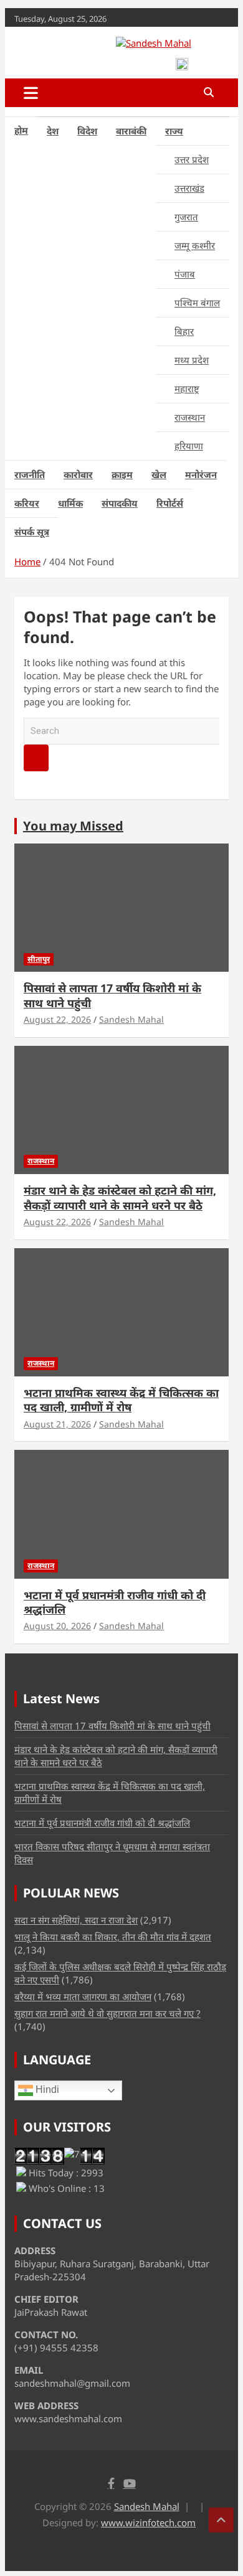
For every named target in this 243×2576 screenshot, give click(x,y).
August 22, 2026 (57, 1019)
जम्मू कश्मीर (195, 245)
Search (36, 758)
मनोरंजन (201, 474)
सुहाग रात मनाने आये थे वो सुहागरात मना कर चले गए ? (107, 2013)
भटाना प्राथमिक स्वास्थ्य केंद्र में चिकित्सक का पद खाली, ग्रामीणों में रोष (121, 1400)
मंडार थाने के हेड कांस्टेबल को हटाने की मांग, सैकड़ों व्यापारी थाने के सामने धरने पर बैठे (120, 1197)
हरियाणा (189, 446)
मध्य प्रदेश (192, 360)
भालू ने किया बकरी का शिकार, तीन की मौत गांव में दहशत (113, 1937)
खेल (159, 474)
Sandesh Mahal (131, 1019)
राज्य (174, 131)
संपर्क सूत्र (32, 532)
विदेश (87, 131)
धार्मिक (70, 503)
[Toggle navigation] (31, 93)
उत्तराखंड (189, 188)
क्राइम (122, 474)
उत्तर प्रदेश (192, 159)
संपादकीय (120, 503)
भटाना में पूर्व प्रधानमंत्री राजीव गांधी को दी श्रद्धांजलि (115, 1602)
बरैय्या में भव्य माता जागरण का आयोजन (83, 1996)
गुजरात (186, 217)
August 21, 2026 (57, 1424)
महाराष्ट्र (187, 388)
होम (21, 130)
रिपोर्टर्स (170, 503)
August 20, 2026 (57, 1626)
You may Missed (73, 826)
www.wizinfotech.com (148, 2522)
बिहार (184, 331)
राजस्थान (190, 417)
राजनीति (30, 474)
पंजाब (185, 274)
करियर (27, 503)
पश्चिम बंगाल (197, 303)
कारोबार (78, 474)
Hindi (46, 2089)
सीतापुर (39, 959)
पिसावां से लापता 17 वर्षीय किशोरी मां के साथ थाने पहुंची (112, 995)
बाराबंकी (131, 131)
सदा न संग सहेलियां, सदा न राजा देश (76, 1920)
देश (53, 131)
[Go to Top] (221, 2520)
